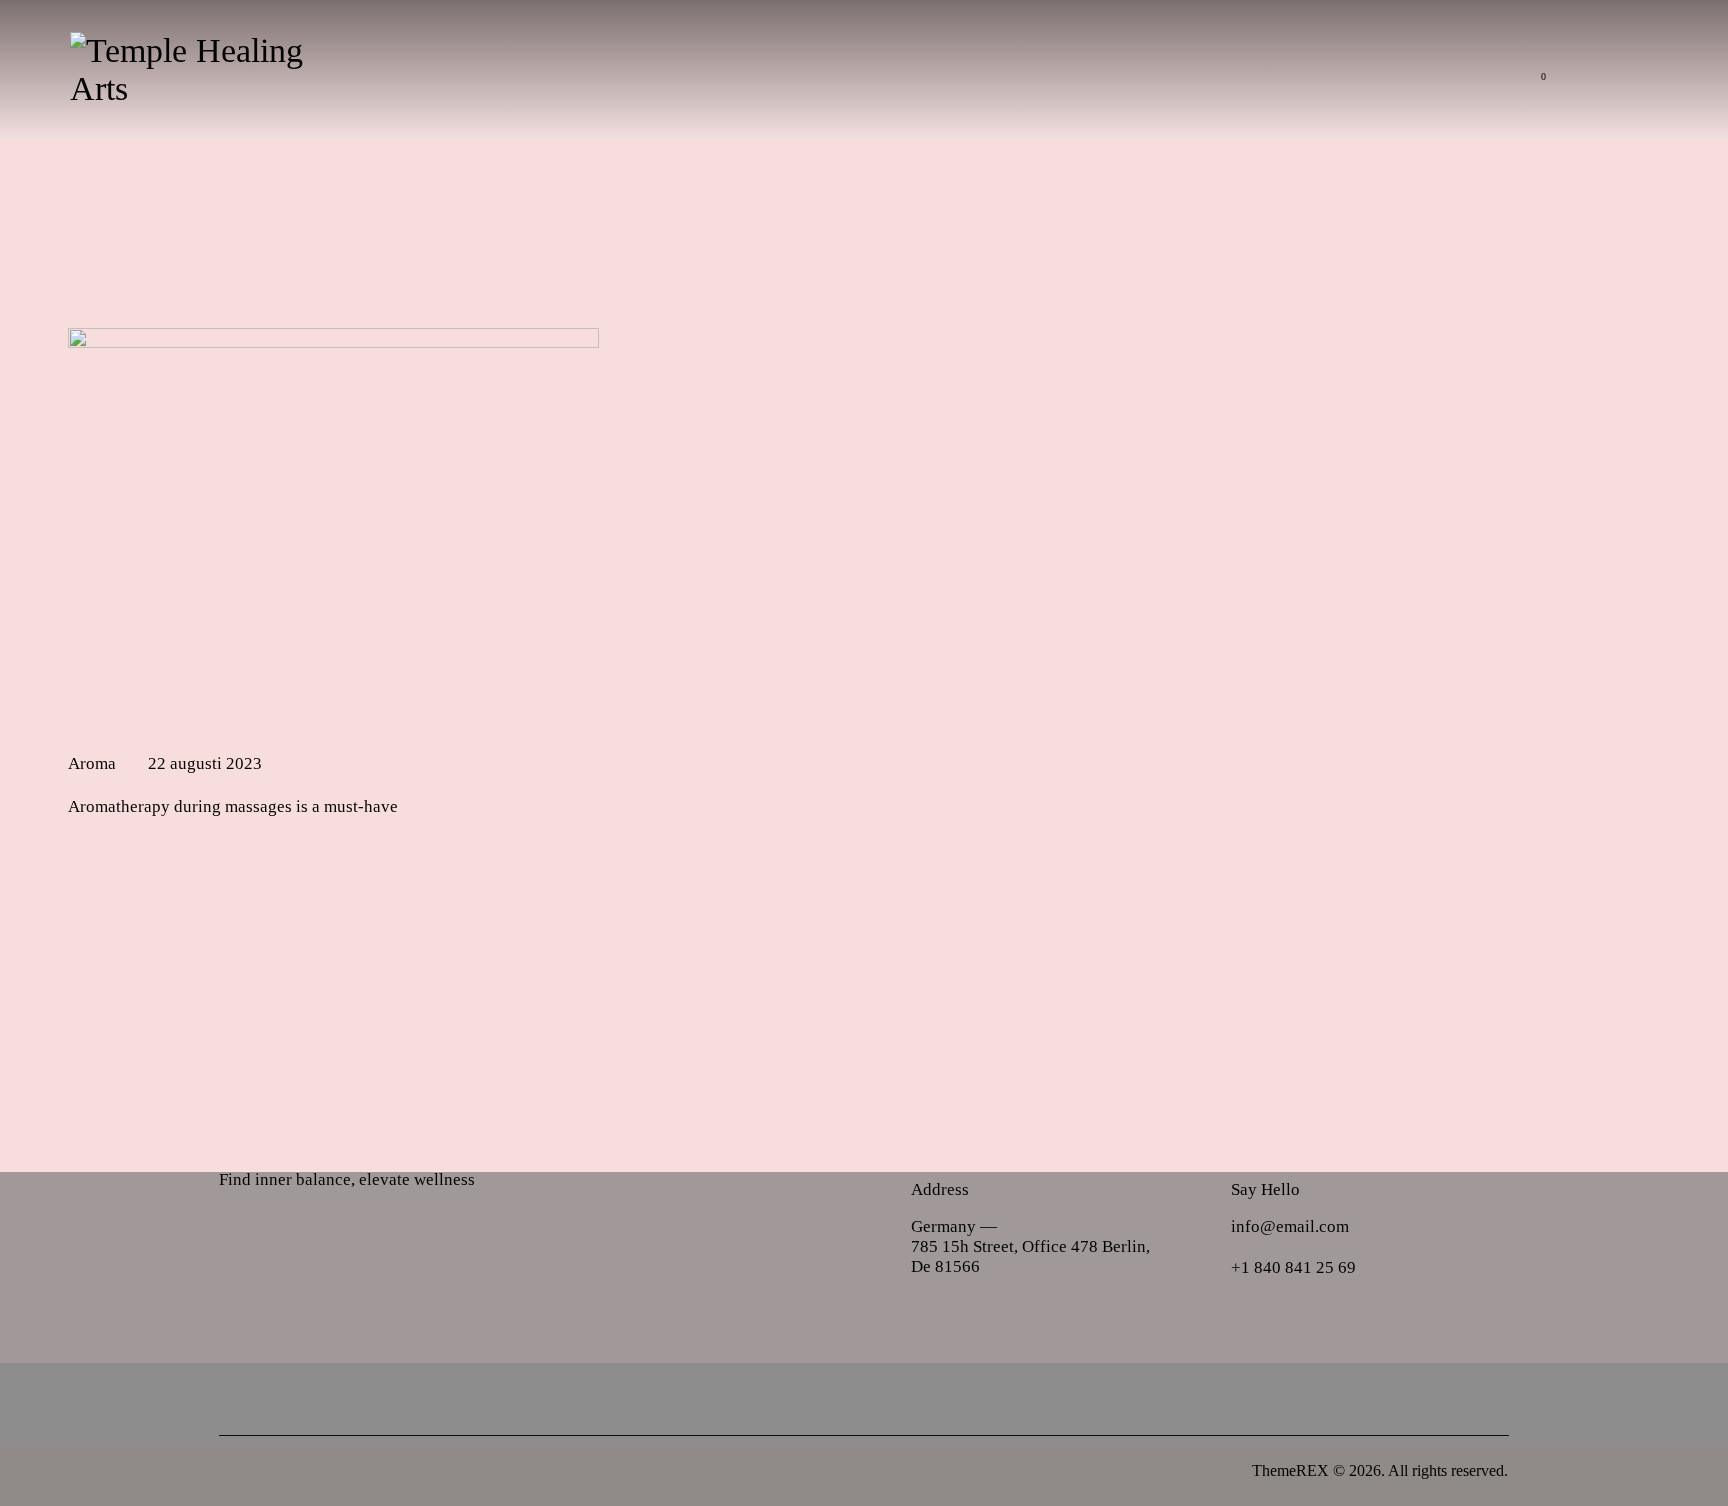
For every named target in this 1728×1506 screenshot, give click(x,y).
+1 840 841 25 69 (1293, 1267)
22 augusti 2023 (205, 763)
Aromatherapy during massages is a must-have (233, 806)
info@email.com (1290, 1226)
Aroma (92, 763)
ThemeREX (1290, 1470)
